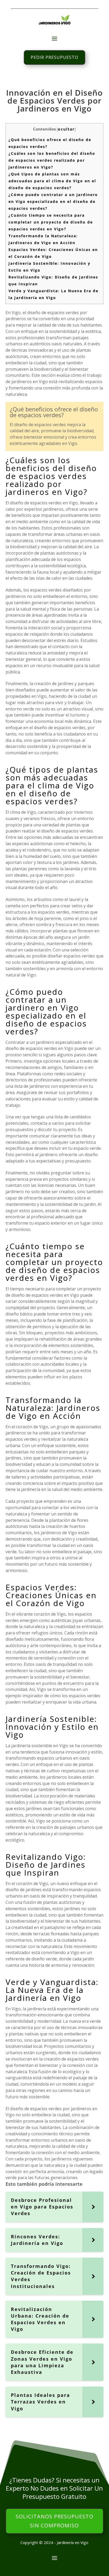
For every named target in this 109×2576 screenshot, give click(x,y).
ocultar (66, 129)
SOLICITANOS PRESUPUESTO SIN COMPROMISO (54, 2521)
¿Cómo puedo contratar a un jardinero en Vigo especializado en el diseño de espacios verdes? (53, 201)
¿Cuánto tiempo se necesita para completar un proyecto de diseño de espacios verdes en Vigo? (51, 222)
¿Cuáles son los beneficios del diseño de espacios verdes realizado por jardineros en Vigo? (52, 160)
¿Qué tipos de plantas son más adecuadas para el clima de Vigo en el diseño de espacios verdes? (52, 181)
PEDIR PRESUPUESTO (54, 57)
